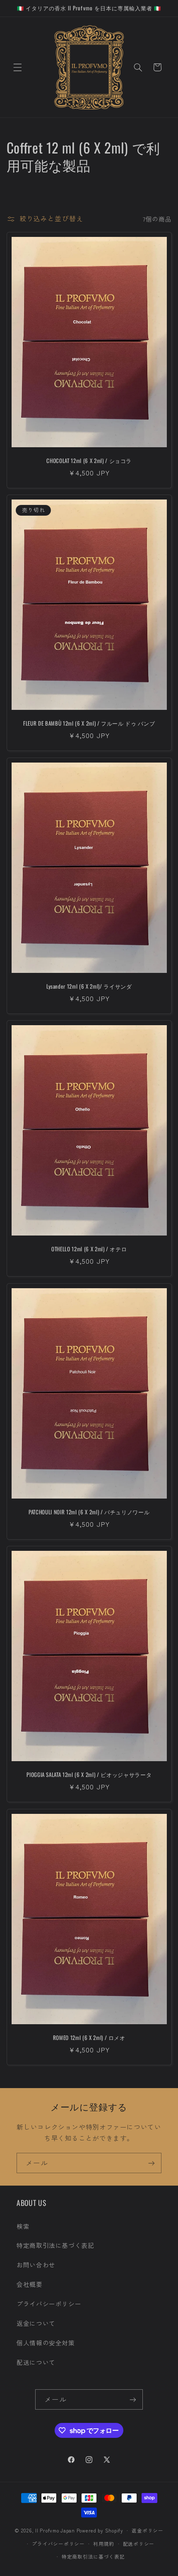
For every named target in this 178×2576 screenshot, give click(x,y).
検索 (23, 2226)
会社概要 (30, 2284)
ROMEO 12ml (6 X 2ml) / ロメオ (89, 2038)
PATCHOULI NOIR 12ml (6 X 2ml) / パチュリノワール (89, 1512)
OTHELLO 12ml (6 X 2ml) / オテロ (89, 1249)
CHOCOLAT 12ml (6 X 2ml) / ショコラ (89, 461)
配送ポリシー (139, 2544)
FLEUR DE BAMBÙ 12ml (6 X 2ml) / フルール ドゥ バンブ (89, 723)
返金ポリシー (147, 2530)
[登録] (152, 2163)
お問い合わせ (36, 2265)
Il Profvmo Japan (55, 2530)
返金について (36, 2323)
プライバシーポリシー (49, 2304)
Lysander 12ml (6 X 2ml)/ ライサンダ (89, 986)
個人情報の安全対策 (46, 2343)
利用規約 (104, 2544)
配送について (36, 2362)
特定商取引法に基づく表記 (55, 2245)
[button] (17, 67)
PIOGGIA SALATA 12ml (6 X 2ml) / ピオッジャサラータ (89, 1775)
